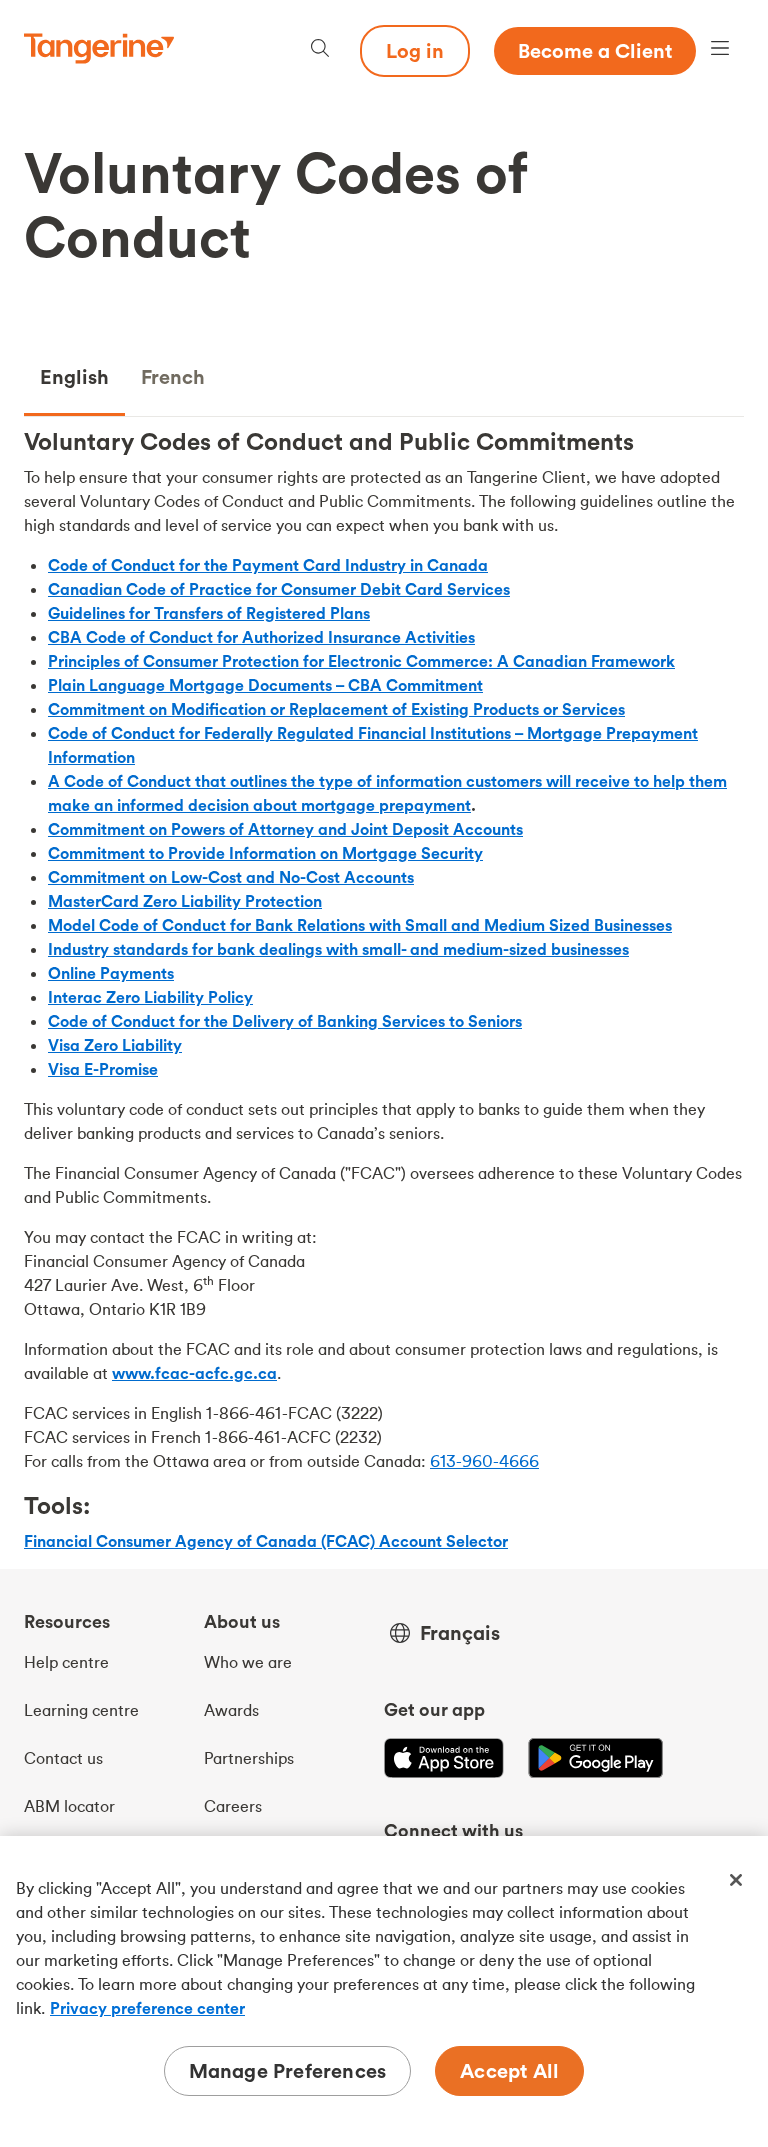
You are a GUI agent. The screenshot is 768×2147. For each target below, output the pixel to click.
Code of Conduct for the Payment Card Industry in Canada (268, 565)
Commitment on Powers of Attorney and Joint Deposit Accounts (285, 829)
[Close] (736, 1880)
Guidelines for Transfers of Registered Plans (209, 613)
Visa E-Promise (103, 1069)
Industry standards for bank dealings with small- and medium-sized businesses (338, 949)
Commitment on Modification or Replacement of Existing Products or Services (336, 709)
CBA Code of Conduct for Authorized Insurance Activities (261, 637)
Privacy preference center (147, 2008)
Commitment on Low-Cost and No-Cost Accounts (231, 877)
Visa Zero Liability (115, 1045)
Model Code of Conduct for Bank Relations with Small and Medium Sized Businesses (360, 925)
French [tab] (173, 376)
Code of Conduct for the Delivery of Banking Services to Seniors (285, 1021)
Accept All (509, 2070)
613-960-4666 (484, 1461)
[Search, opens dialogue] (320, 50)
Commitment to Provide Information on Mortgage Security (265, 853)
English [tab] (74, 376)
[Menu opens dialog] (720, 50)
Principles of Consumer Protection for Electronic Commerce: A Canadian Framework (361, 661)
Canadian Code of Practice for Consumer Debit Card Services (279, 589)
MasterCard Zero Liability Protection (185, 901)
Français (460, 1633)
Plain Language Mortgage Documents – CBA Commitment (265, 685)
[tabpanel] (384, 997)
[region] (384, 1991)
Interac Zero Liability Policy (150, 997)
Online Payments (111, 973)
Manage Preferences (288, 2070)
